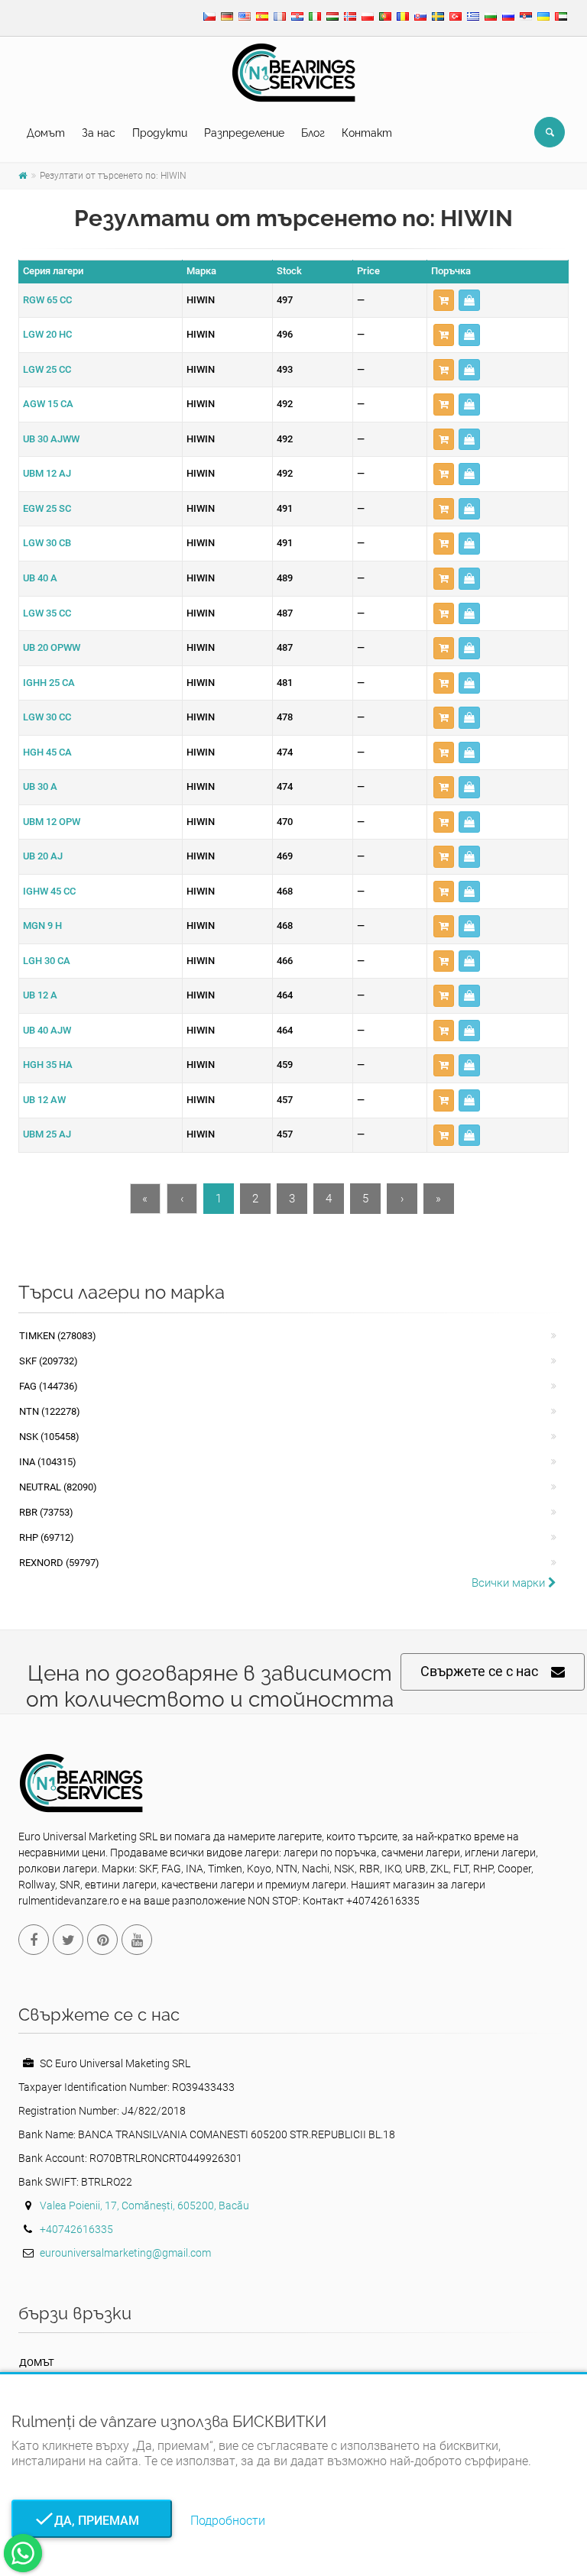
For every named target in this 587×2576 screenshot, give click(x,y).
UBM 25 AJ (47, 1134)
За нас (99, 133)
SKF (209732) (49, 1361)
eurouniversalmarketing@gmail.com (125, 2253)
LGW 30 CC (47, 717)
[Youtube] (137, 1940)
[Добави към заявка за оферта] (444, 301)
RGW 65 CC (47, 300)
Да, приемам (92, 2521)
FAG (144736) (49, 1386)
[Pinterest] (102, 1940)
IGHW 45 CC (49, 891)
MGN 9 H (42, 926)
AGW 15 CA (48, 404)
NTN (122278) (50, 1411)
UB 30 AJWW (51, 439)
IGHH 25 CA (49, 683)
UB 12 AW (44, 1100)
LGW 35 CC (47, 613)
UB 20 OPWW (52, 647)
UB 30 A (40, 786)
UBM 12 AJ (47, 473)
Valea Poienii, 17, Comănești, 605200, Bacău (144, 2205)
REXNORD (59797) (59, 1563)
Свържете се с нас (479, 1671)
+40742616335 (76, 2229)
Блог (313, 133)
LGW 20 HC (47, 334)
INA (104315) (48, 1462)
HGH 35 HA (48, 1065)
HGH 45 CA (47, 752)
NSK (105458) (49, 1437)
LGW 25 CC (47, 369)
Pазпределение (244, 133)
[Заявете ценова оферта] (469, 301)
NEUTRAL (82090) (58, 1487)
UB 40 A (40, 578)
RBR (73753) (46, 1512)
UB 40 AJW (47, 1030)
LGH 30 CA (47, 961)
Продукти (160, 133)
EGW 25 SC (47, 508)
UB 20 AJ (43, 856)
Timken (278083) (58, 1336)
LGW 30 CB (47, 543)
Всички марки (510, 1583)
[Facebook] (34, 1940)
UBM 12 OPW (52, 822)
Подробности (228, 2521)
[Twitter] (68, 1940)
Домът (46, 133)
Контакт (367, 133)
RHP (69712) (47, 1537)
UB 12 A (40, 995)
